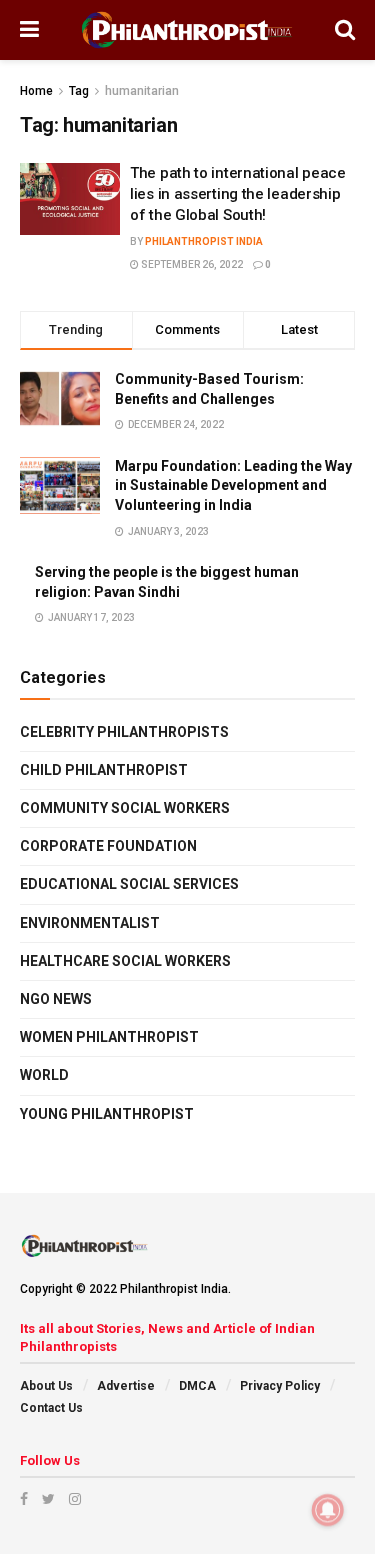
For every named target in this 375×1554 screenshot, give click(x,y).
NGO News (56, 999)
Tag (79, 91)
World (44, 1075)
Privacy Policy (280, 1386)
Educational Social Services (129, 884)
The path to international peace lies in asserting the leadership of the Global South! (238, 194)
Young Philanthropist (107, 1114)
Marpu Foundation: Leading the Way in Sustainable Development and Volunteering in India (233, 485)
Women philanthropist (109, 1037)
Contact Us (51, 1408)
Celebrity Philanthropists (124, 732)
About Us (46, 1386)
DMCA (197, 1386)
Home (36, 91)
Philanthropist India (204, 241)
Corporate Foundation (108, 846)
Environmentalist (90, 923)
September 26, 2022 (191, 264)
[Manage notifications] (328, 1510)
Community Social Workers (125, 808)
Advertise (126, 1386)
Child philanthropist (104, 770)
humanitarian (142, 91)
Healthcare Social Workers (125, 961)
